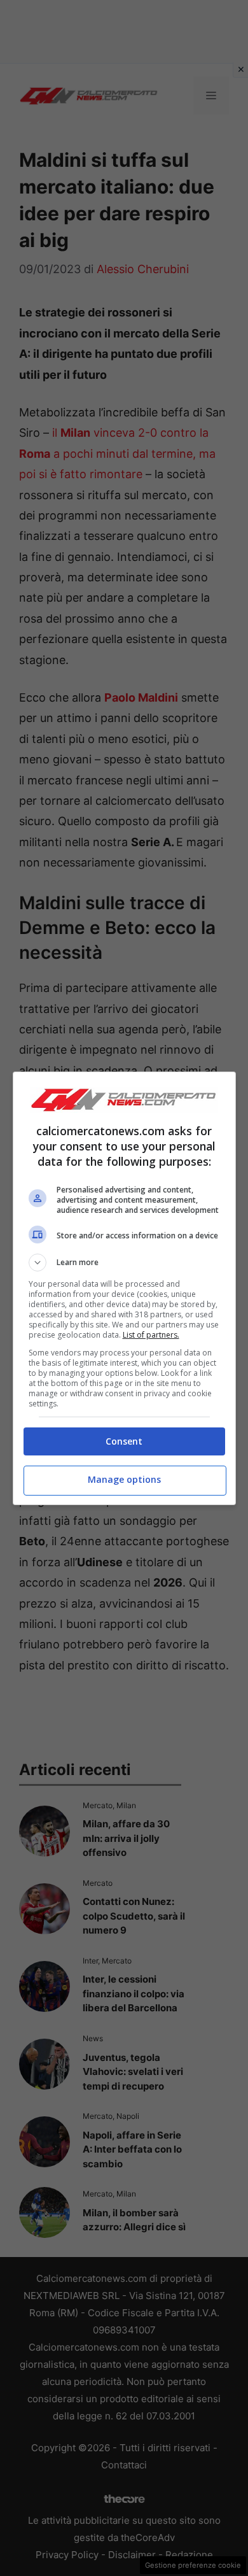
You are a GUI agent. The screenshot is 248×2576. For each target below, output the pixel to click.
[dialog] (124, 1288)
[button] (124, 1263)
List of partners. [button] (151, 1335)
